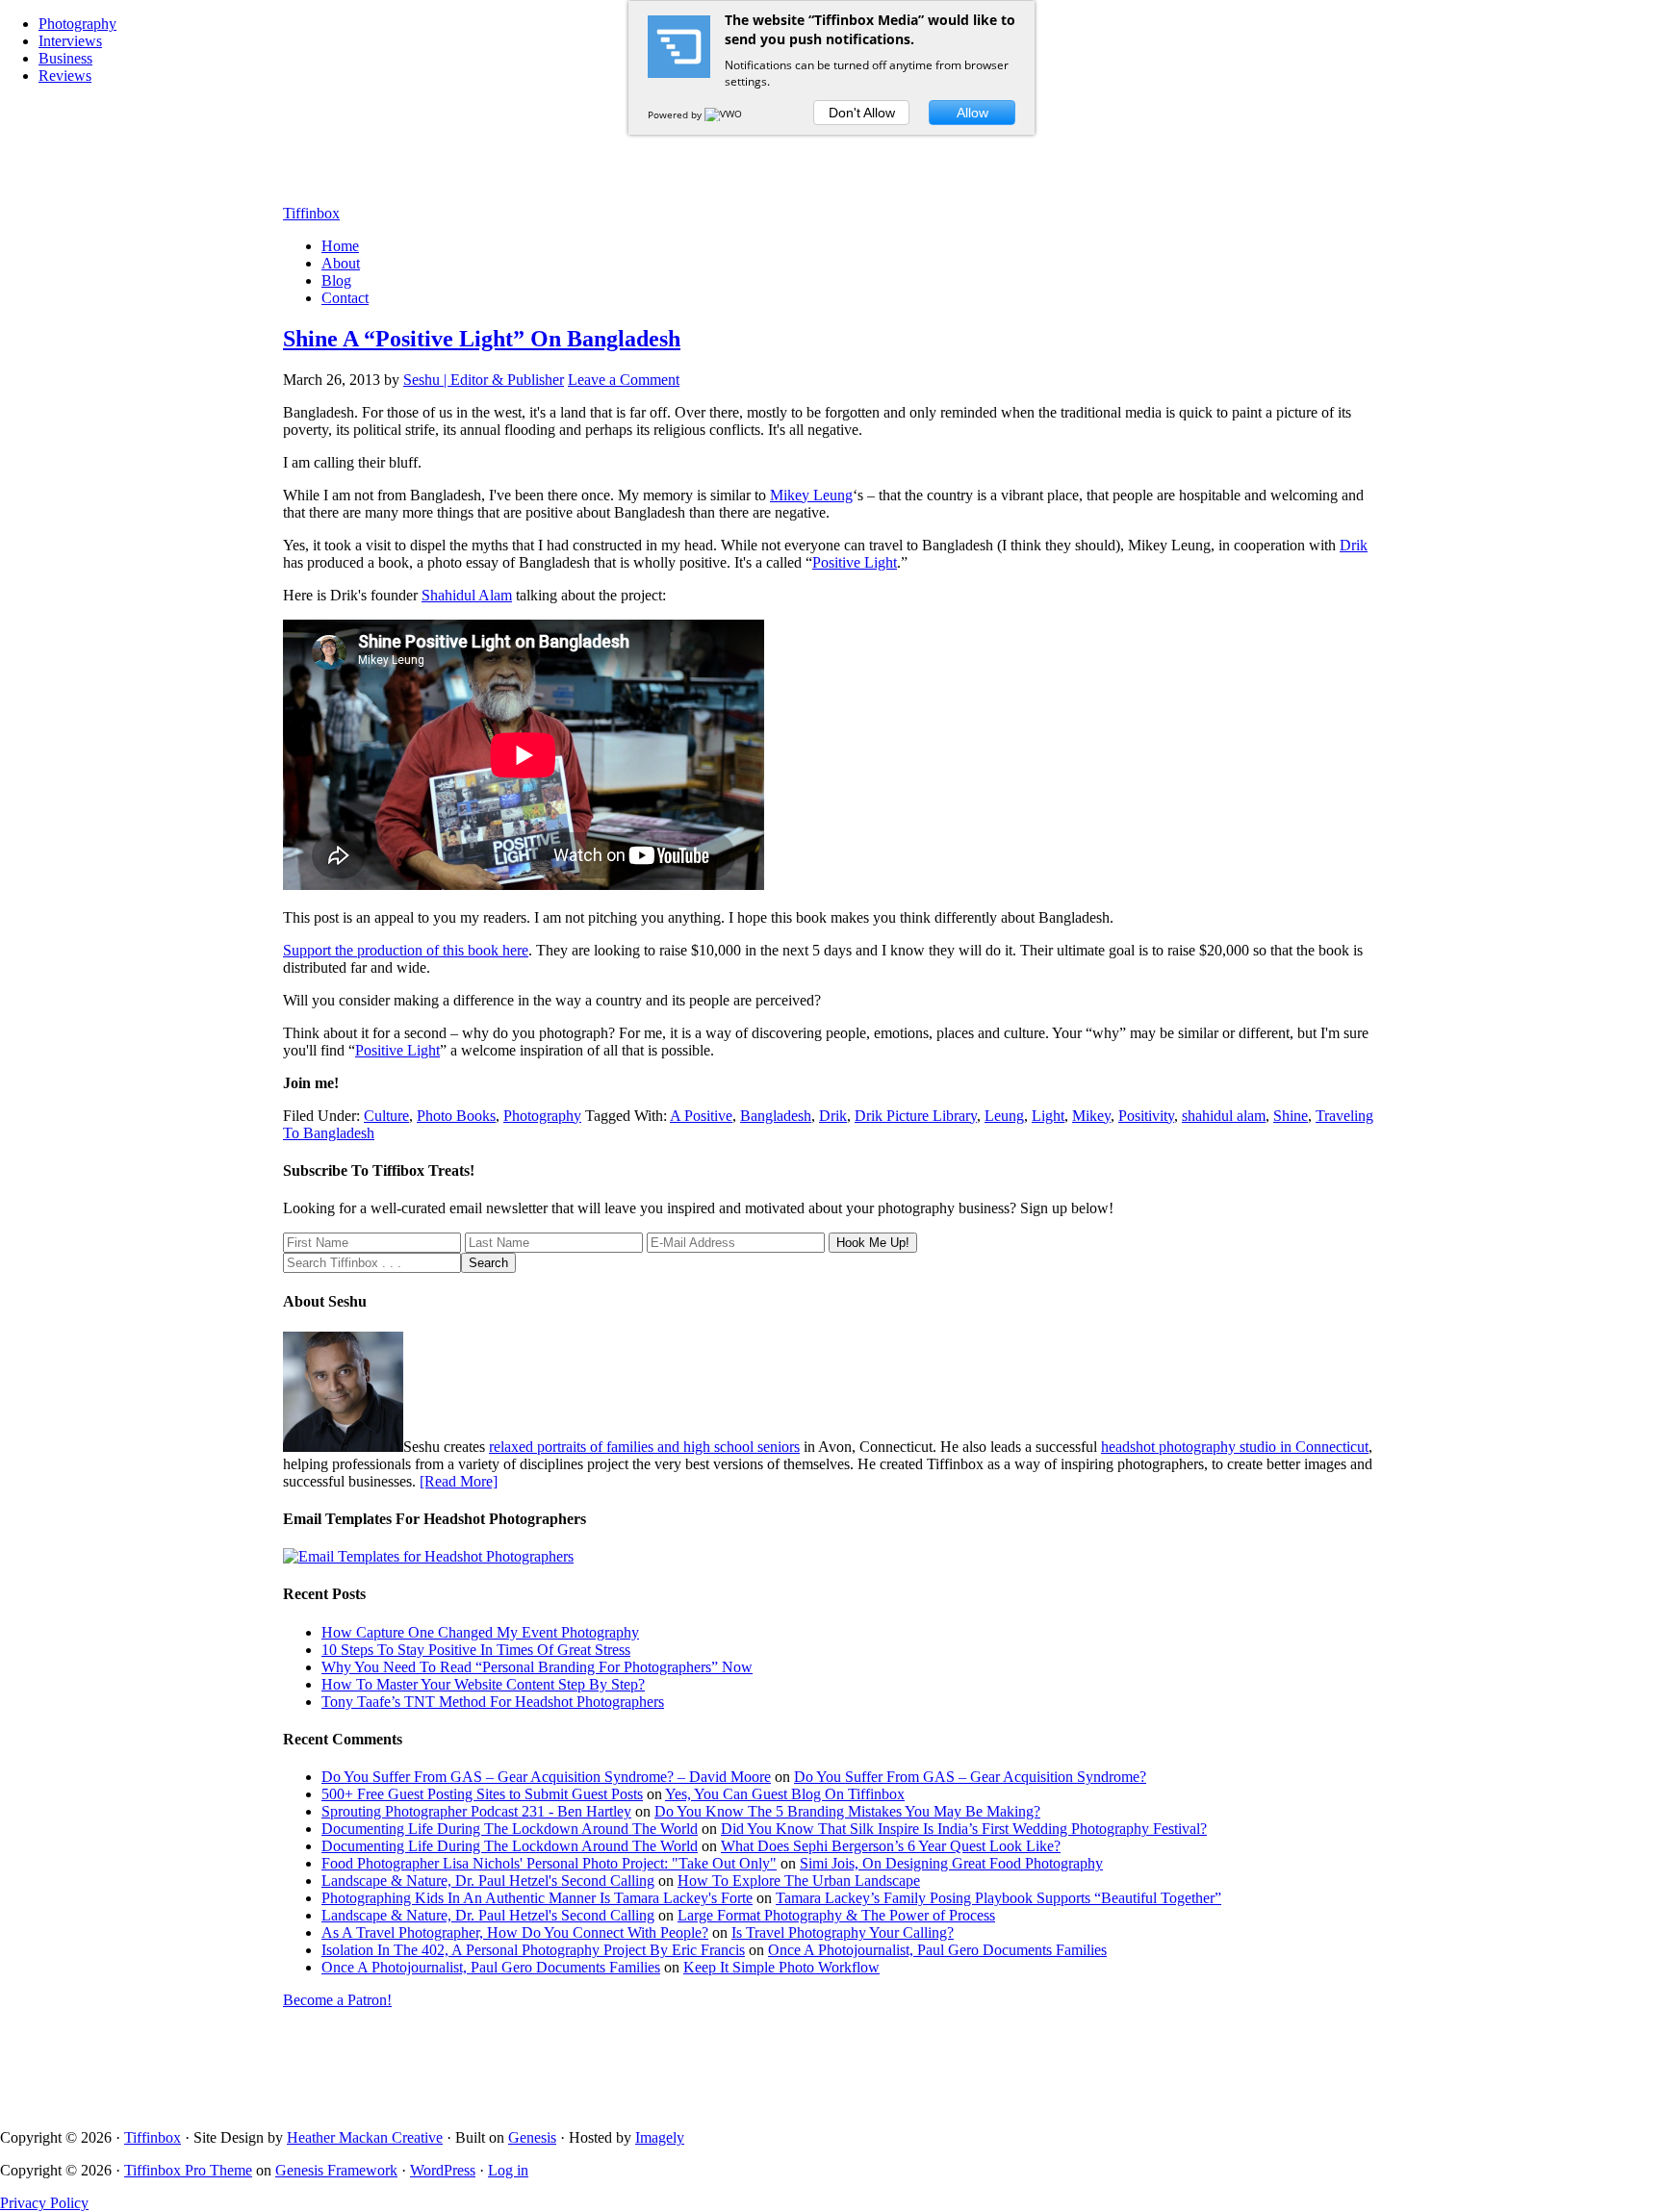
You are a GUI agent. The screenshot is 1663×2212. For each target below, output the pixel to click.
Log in (508, 2170)
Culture (386, 1116)
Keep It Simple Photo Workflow (781, 1967)
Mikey (1091, 1116)
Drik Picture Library (916, 1116)
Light (1048, 1116)
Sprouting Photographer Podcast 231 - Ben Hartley (476, 1811)
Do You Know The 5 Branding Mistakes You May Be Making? (847, 1811)
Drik (1354, 545)
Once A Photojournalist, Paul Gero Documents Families (937, 1950)
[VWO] (725, 114)
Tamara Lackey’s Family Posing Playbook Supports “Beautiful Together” (998, 1898)
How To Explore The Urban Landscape (799, 1881)
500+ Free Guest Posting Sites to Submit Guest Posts (482, 1794)
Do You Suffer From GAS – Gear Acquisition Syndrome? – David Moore (546, 1777)
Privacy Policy (44, 2203)
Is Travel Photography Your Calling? (843, 1932)
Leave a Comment (624, 380)
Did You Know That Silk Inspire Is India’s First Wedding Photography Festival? (964, 1829)
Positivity (1146, 1116)
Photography (542, 1116)
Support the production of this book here (406, 950)
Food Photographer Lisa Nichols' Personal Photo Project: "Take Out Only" (549, 1863)
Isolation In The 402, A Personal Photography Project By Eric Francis (533, 1950)
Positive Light (855, 562)
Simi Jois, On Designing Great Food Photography (951, 1863)
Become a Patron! (337, 2000)
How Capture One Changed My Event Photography (480, 1632)
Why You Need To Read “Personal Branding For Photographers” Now (537, 1667)
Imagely (660, 2137)
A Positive (701, 1116)
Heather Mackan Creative (365, 2137)
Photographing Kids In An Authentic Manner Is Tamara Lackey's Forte (537, 1898)
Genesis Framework (336, 2170)
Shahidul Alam (467, 595)
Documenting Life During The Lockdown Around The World (510, 1829)
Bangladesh (776, 1116)
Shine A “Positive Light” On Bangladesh (482, 339)
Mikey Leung (811, 495)
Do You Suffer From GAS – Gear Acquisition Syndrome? (970, 1777)
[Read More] (459, 1481)
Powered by (676, 114)
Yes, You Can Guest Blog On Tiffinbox (785, 1794)
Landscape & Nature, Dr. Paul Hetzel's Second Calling (488, 1881)
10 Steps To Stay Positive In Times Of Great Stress (476, 1650)
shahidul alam (1224, 1116)
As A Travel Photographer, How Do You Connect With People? (515, 1932)
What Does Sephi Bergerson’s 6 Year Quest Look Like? (891, 1846)
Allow (972, 113)
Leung (1004, 1116)
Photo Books (456, 1116)
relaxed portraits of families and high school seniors (644, 1447)
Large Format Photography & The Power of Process (836, 1915)
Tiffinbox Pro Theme (188, 2170)
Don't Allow (862, 113)
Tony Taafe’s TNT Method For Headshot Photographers (493, 1702)
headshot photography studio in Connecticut (1235, 1447)
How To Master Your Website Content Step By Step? (483, 1684)
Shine (1291, 1116)
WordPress (443, 2170)
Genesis (532, 2137)
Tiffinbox (311, 213)
